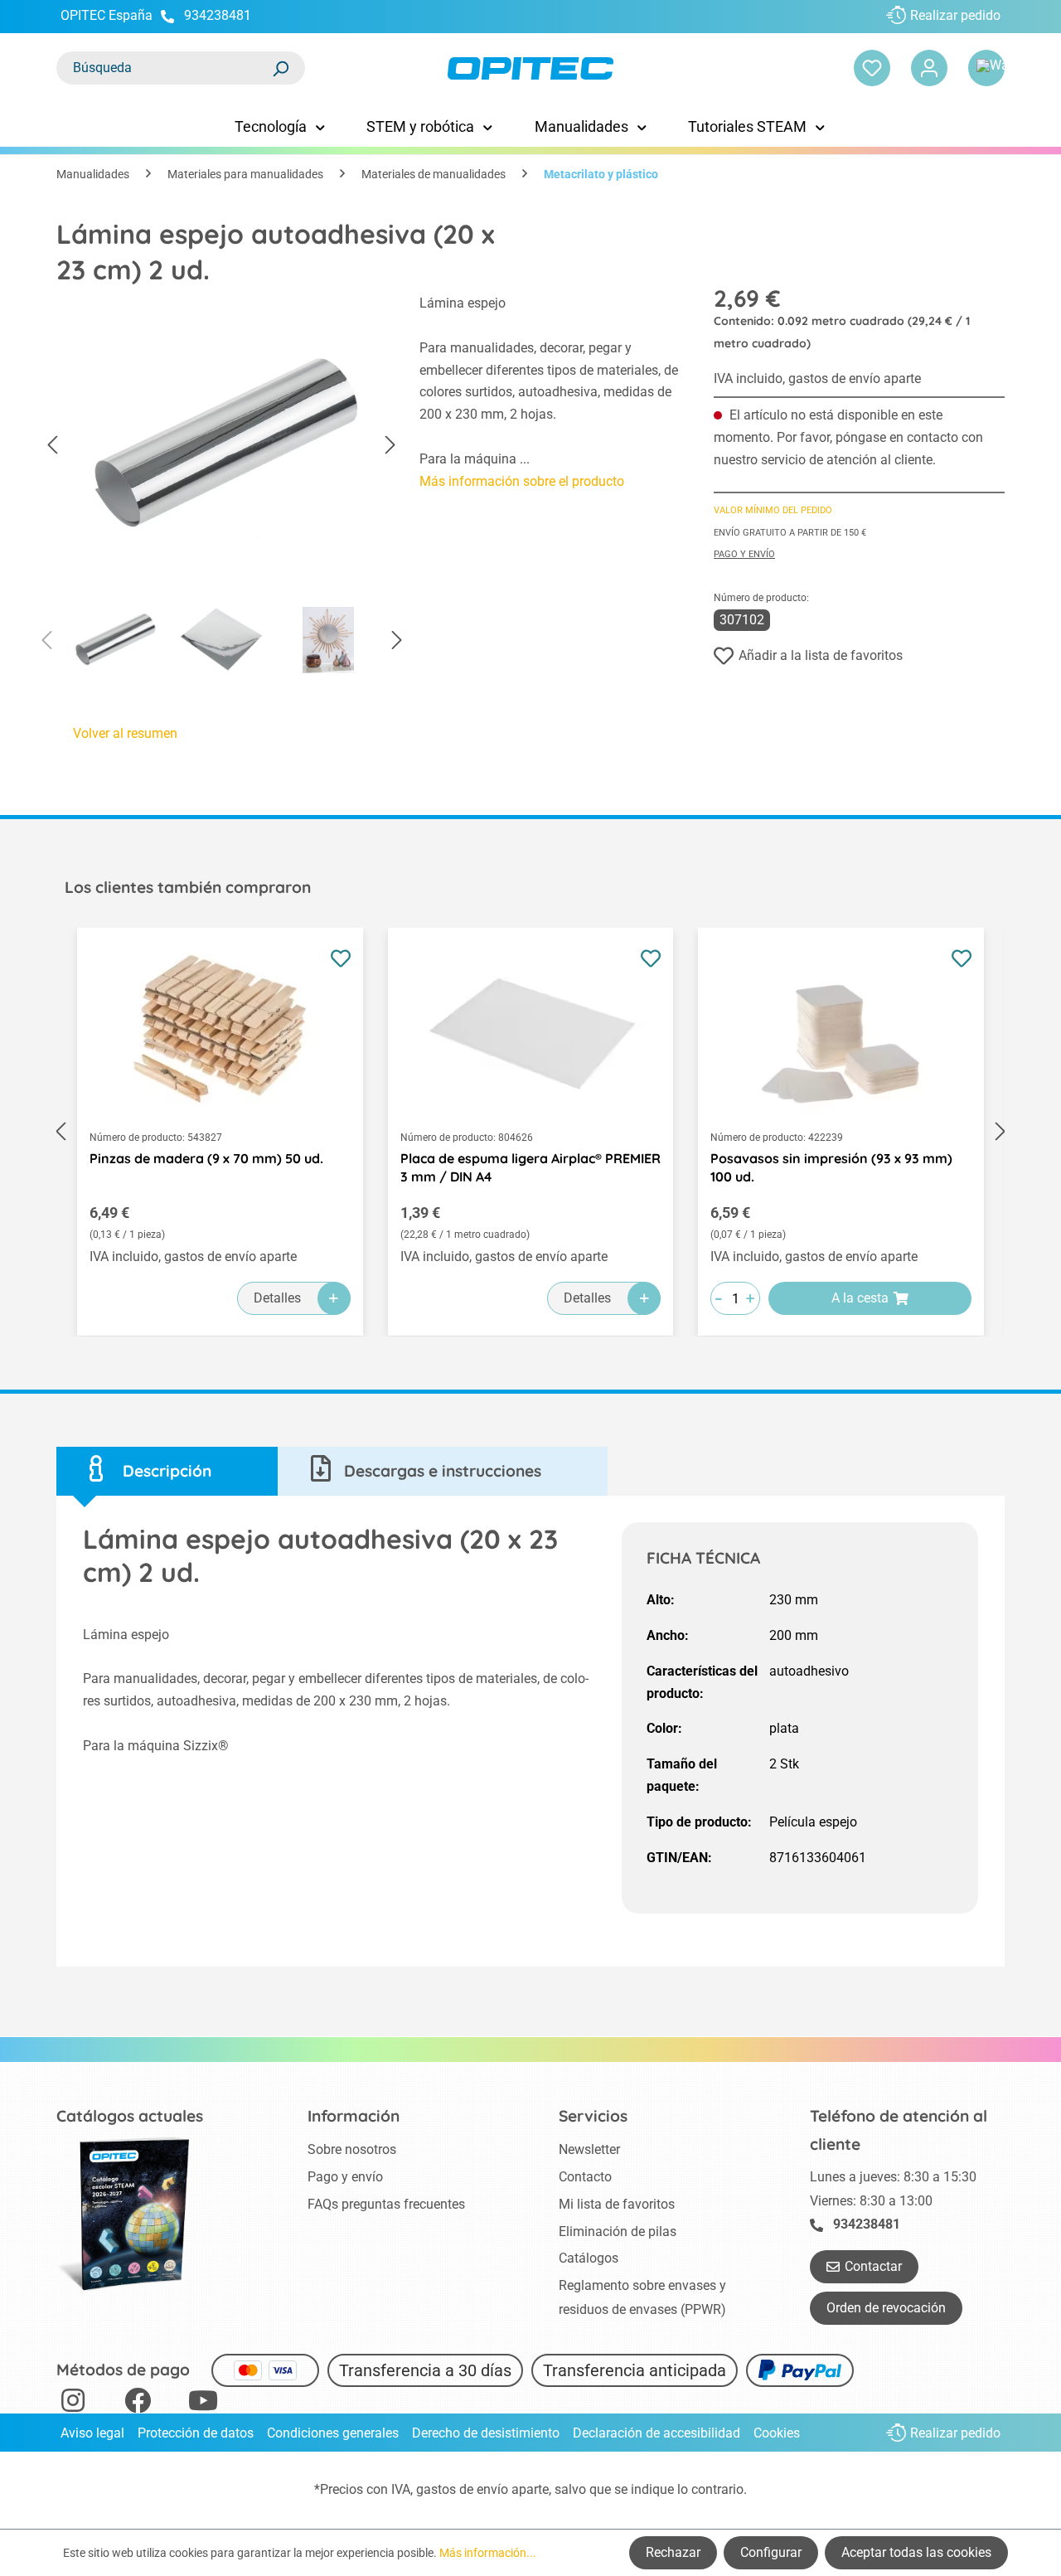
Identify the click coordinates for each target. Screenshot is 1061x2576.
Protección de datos (196, 2433)
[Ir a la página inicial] (530, 68)
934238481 (218, 15)
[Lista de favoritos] (872, 68)
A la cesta (860, 1298)
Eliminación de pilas (618, 2232)
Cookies (777, 2433)
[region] (221, 488)
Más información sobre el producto (522, 481)
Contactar (873, 2266)
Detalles (277, 1298)
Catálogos (589, 2258)
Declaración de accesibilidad (656, 2433)
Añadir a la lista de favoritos (821, 655)
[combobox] (164, 68)
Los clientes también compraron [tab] (188, 887)
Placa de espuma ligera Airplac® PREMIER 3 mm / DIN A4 (530, 1167)
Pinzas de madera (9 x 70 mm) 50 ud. (206, 1158)
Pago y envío (744, 554)
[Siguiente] (390, 446)
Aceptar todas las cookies (916, 2552)
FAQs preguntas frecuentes (386, 2204)
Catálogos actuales (130, 2116)
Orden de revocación (886, 2308)
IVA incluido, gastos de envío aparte (817, 378)
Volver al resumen (125, 733)
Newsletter (589, 2149)
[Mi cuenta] (929, 68)
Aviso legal (92, 2433)
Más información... (488, 2553)
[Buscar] (280, 68)
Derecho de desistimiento (486, 2433)
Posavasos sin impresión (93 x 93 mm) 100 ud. (831, 1167)
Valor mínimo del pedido (773, 510)
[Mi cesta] (986, 68)
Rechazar (673, 2552)
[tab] (167, 1471)
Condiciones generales (333, 2433)
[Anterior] (52, 446)
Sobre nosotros (352, 2149)
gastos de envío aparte (482, 2489)
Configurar (771, 2552)
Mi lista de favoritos (617, 2204)
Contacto (585, 2177)
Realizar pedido (955, 15)
